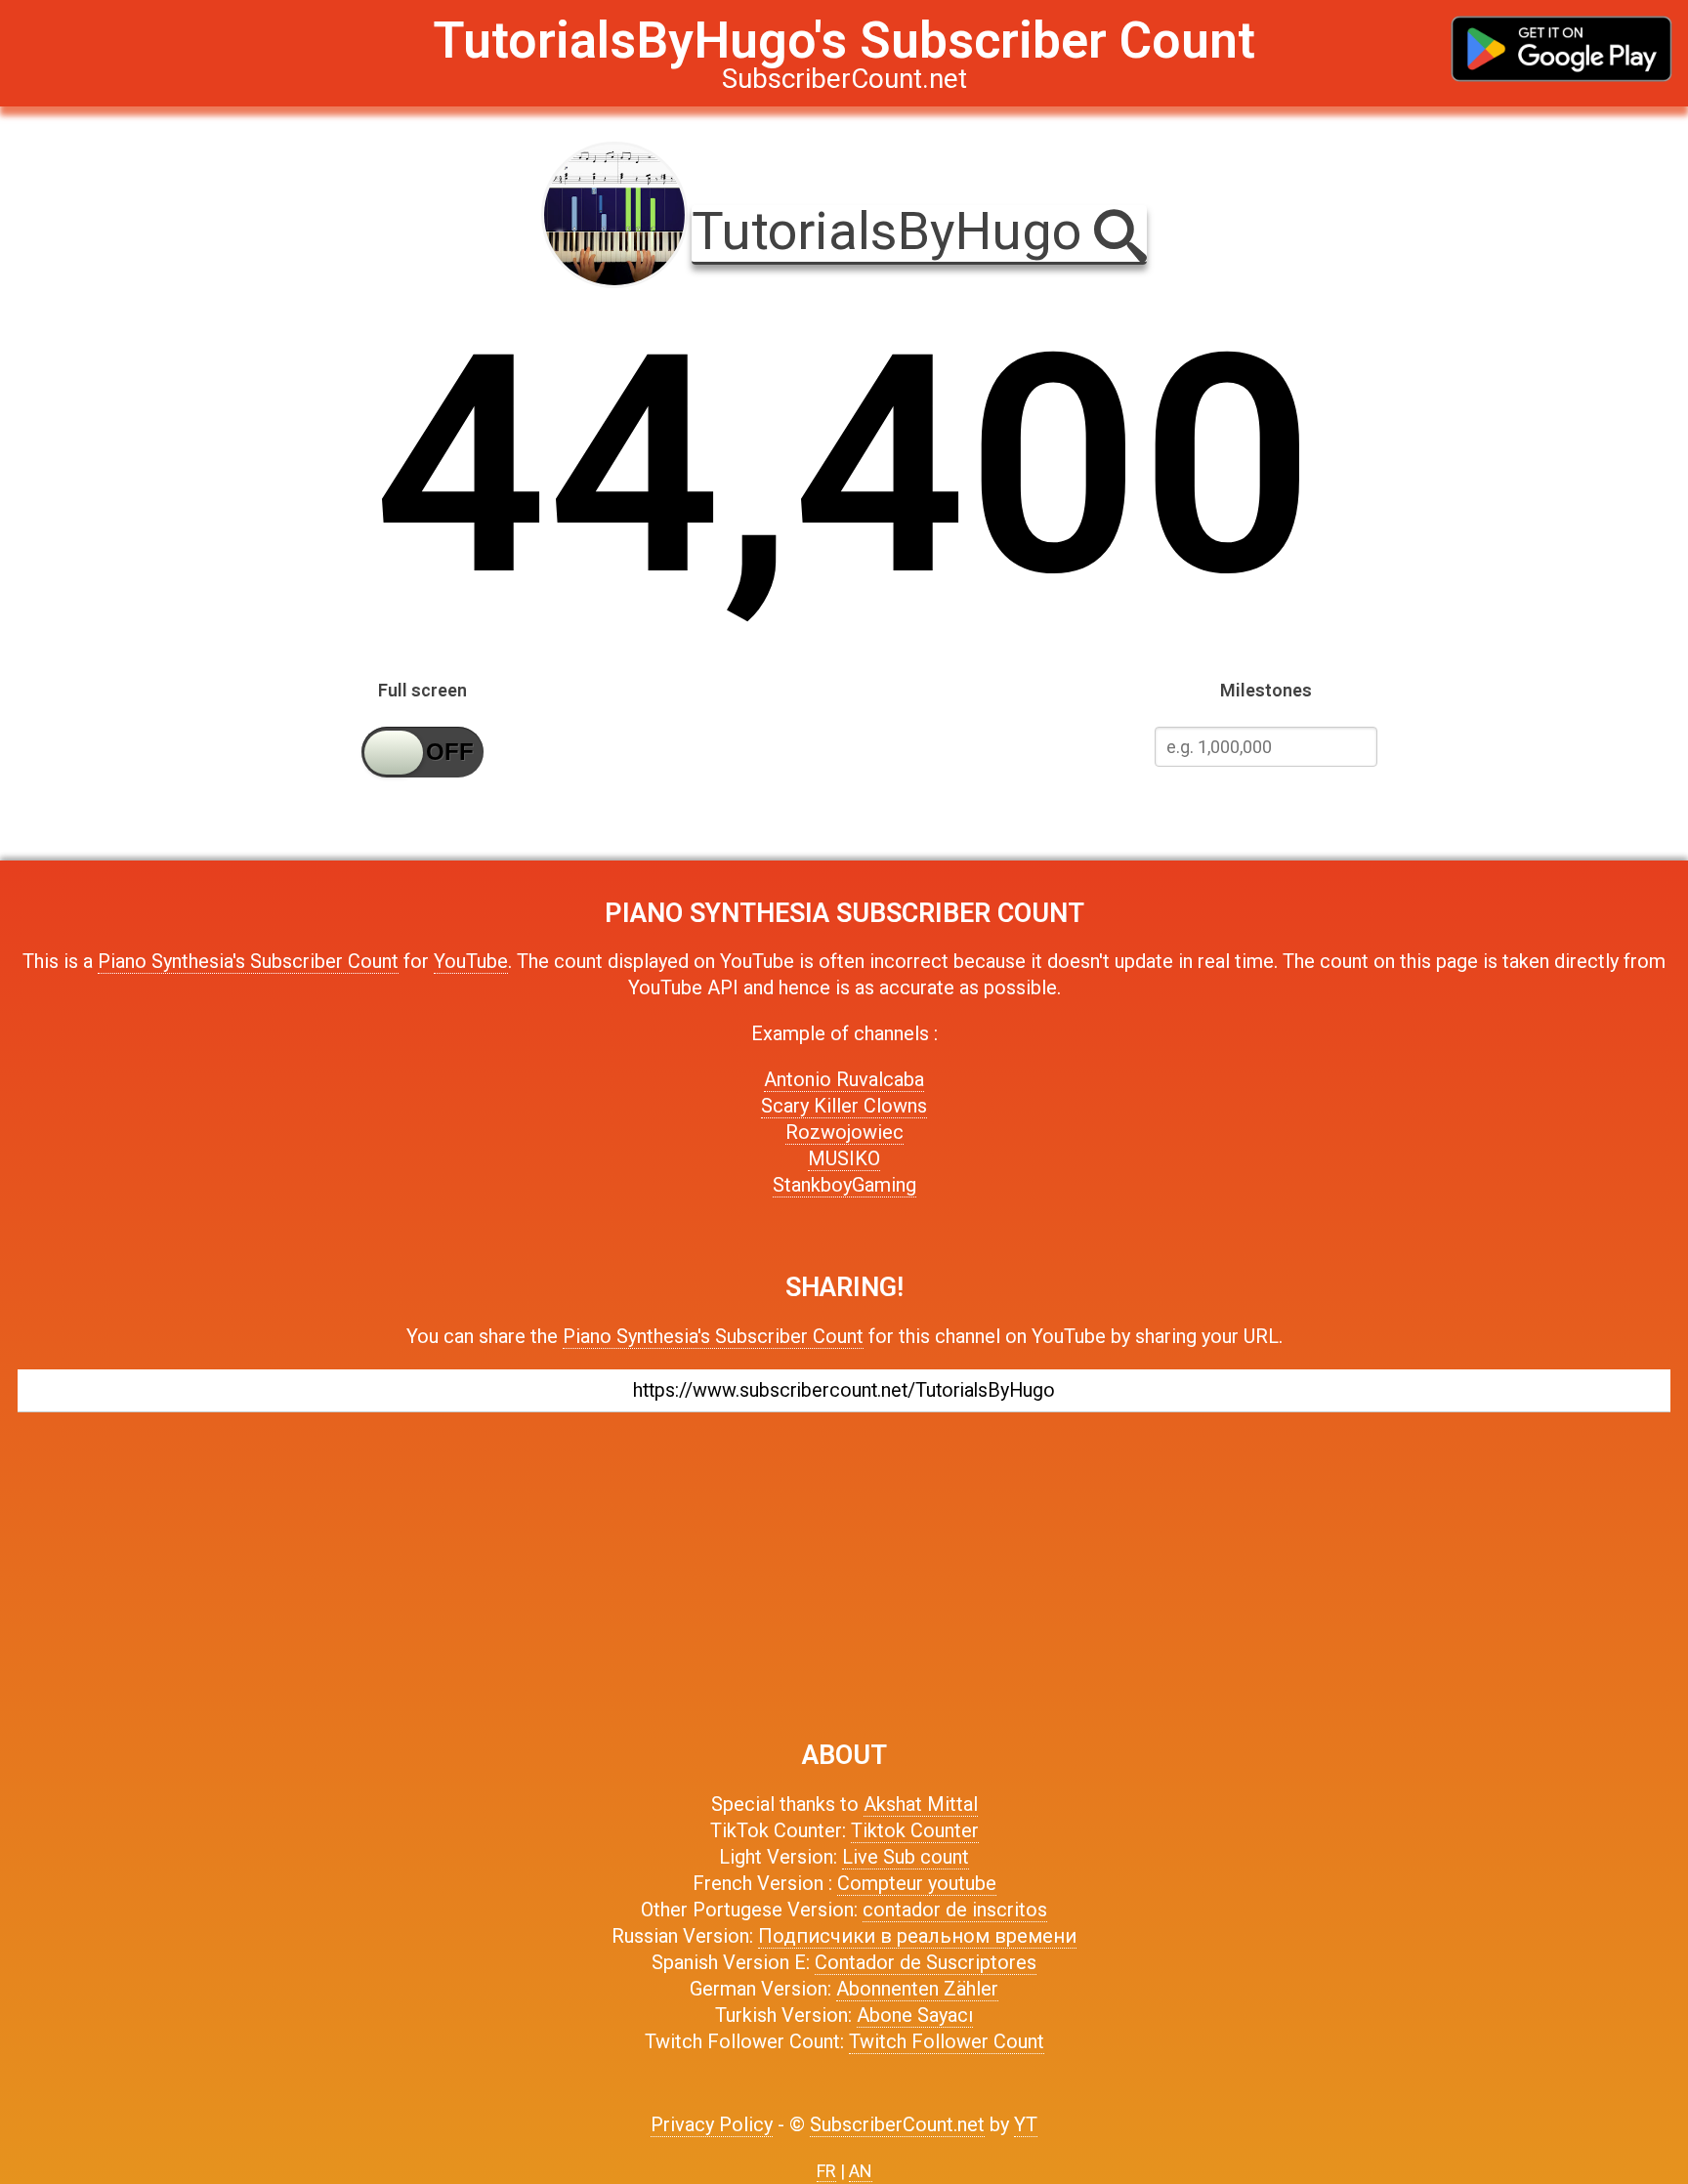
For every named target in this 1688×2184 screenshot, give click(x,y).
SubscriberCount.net (897, 2124)
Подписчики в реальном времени (917, 1936)
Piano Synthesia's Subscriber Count (248, 961)
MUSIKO (844, 1158)
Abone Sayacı (915, 2015)
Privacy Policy (712, 2124)
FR (826, 2171)
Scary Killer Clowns (844, 1106)
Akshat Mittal (921, 1804)
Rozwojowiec (844, 1132)
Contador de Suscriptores (926, 1962)
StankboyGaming (844, 1185)
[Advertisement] (844, 1567)
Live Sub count (906, 1857)
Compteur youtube (917, 1883)
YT (1026, 2124)
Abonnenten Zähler (917, 1989)
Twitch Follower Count (947, 2041)
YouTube (471, 961)
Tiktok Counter (915, 1830)
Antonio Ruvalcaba (844, 1079)
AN (861, 2171)
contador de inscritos (955, 1910)
